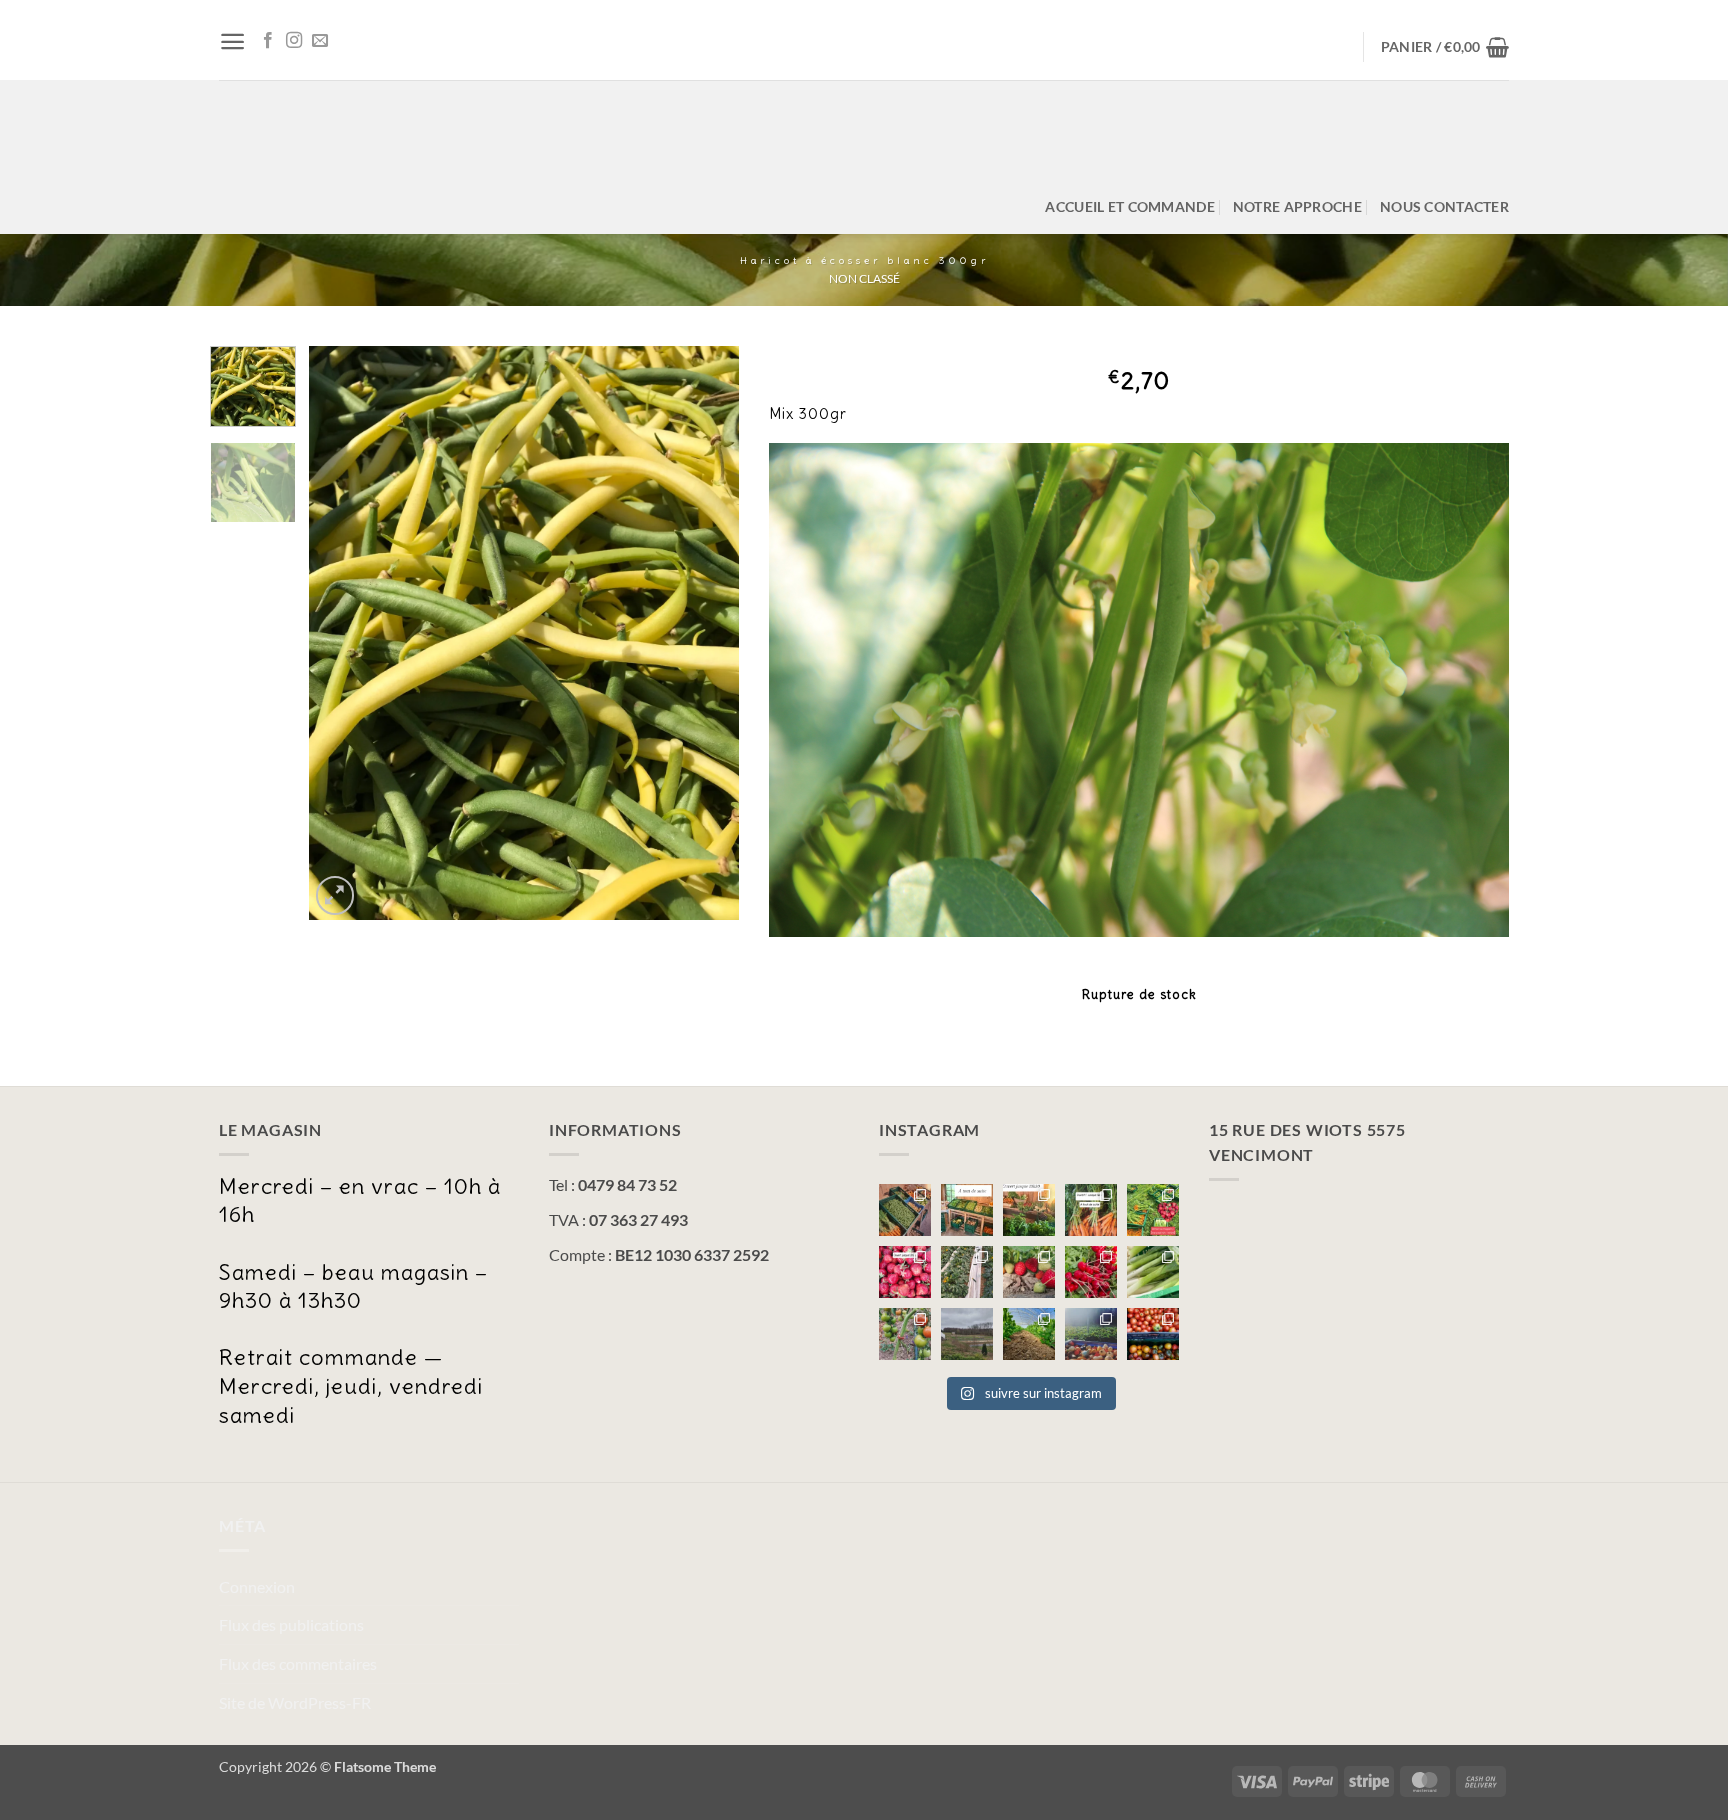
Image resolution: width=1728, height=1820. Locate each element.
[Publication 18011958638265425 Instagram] (905, 1334)
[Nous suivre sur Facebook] (268, 41)
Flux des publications (291, 1624)
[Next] (705, 633)
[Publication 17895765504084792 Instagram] (1153, 1272)
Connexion (257, 1586)
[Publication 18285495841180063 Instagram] (1091, 1334)
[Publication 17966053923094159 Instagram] (1153, 1210)
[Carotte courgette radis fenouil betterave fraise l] (1091, 1210)
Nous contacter (1444, 206)
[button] (232, 41)
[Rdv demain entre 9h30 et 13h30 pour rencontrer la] (967, 1272)
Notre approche (1297, 206)
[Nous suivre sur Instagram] (294, 41)
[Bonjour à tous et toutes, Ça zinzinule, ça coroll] (1091, 1272)
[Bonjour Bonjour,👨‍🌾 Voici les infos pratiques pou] (967, 1334)
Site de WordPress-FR (295, 1702)
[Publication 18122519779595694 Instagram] (967, 1210)
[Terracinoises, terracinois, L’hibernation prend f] (1029, 1334)
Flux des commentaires (298, 1663)
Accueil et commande (1129, 206)
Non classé (864, 278)
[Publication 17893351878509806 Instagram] (1029, 1210)
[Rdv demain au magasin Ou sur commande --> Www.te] (1029, 1272)
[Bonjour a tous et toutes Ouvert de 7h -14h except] (905, 1210)
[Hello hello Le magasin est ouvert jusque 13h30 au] (905, 1272)
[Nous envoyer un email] (320, 41)
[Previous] (343, 633)
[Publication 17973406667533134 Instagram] (1153, 1334)
